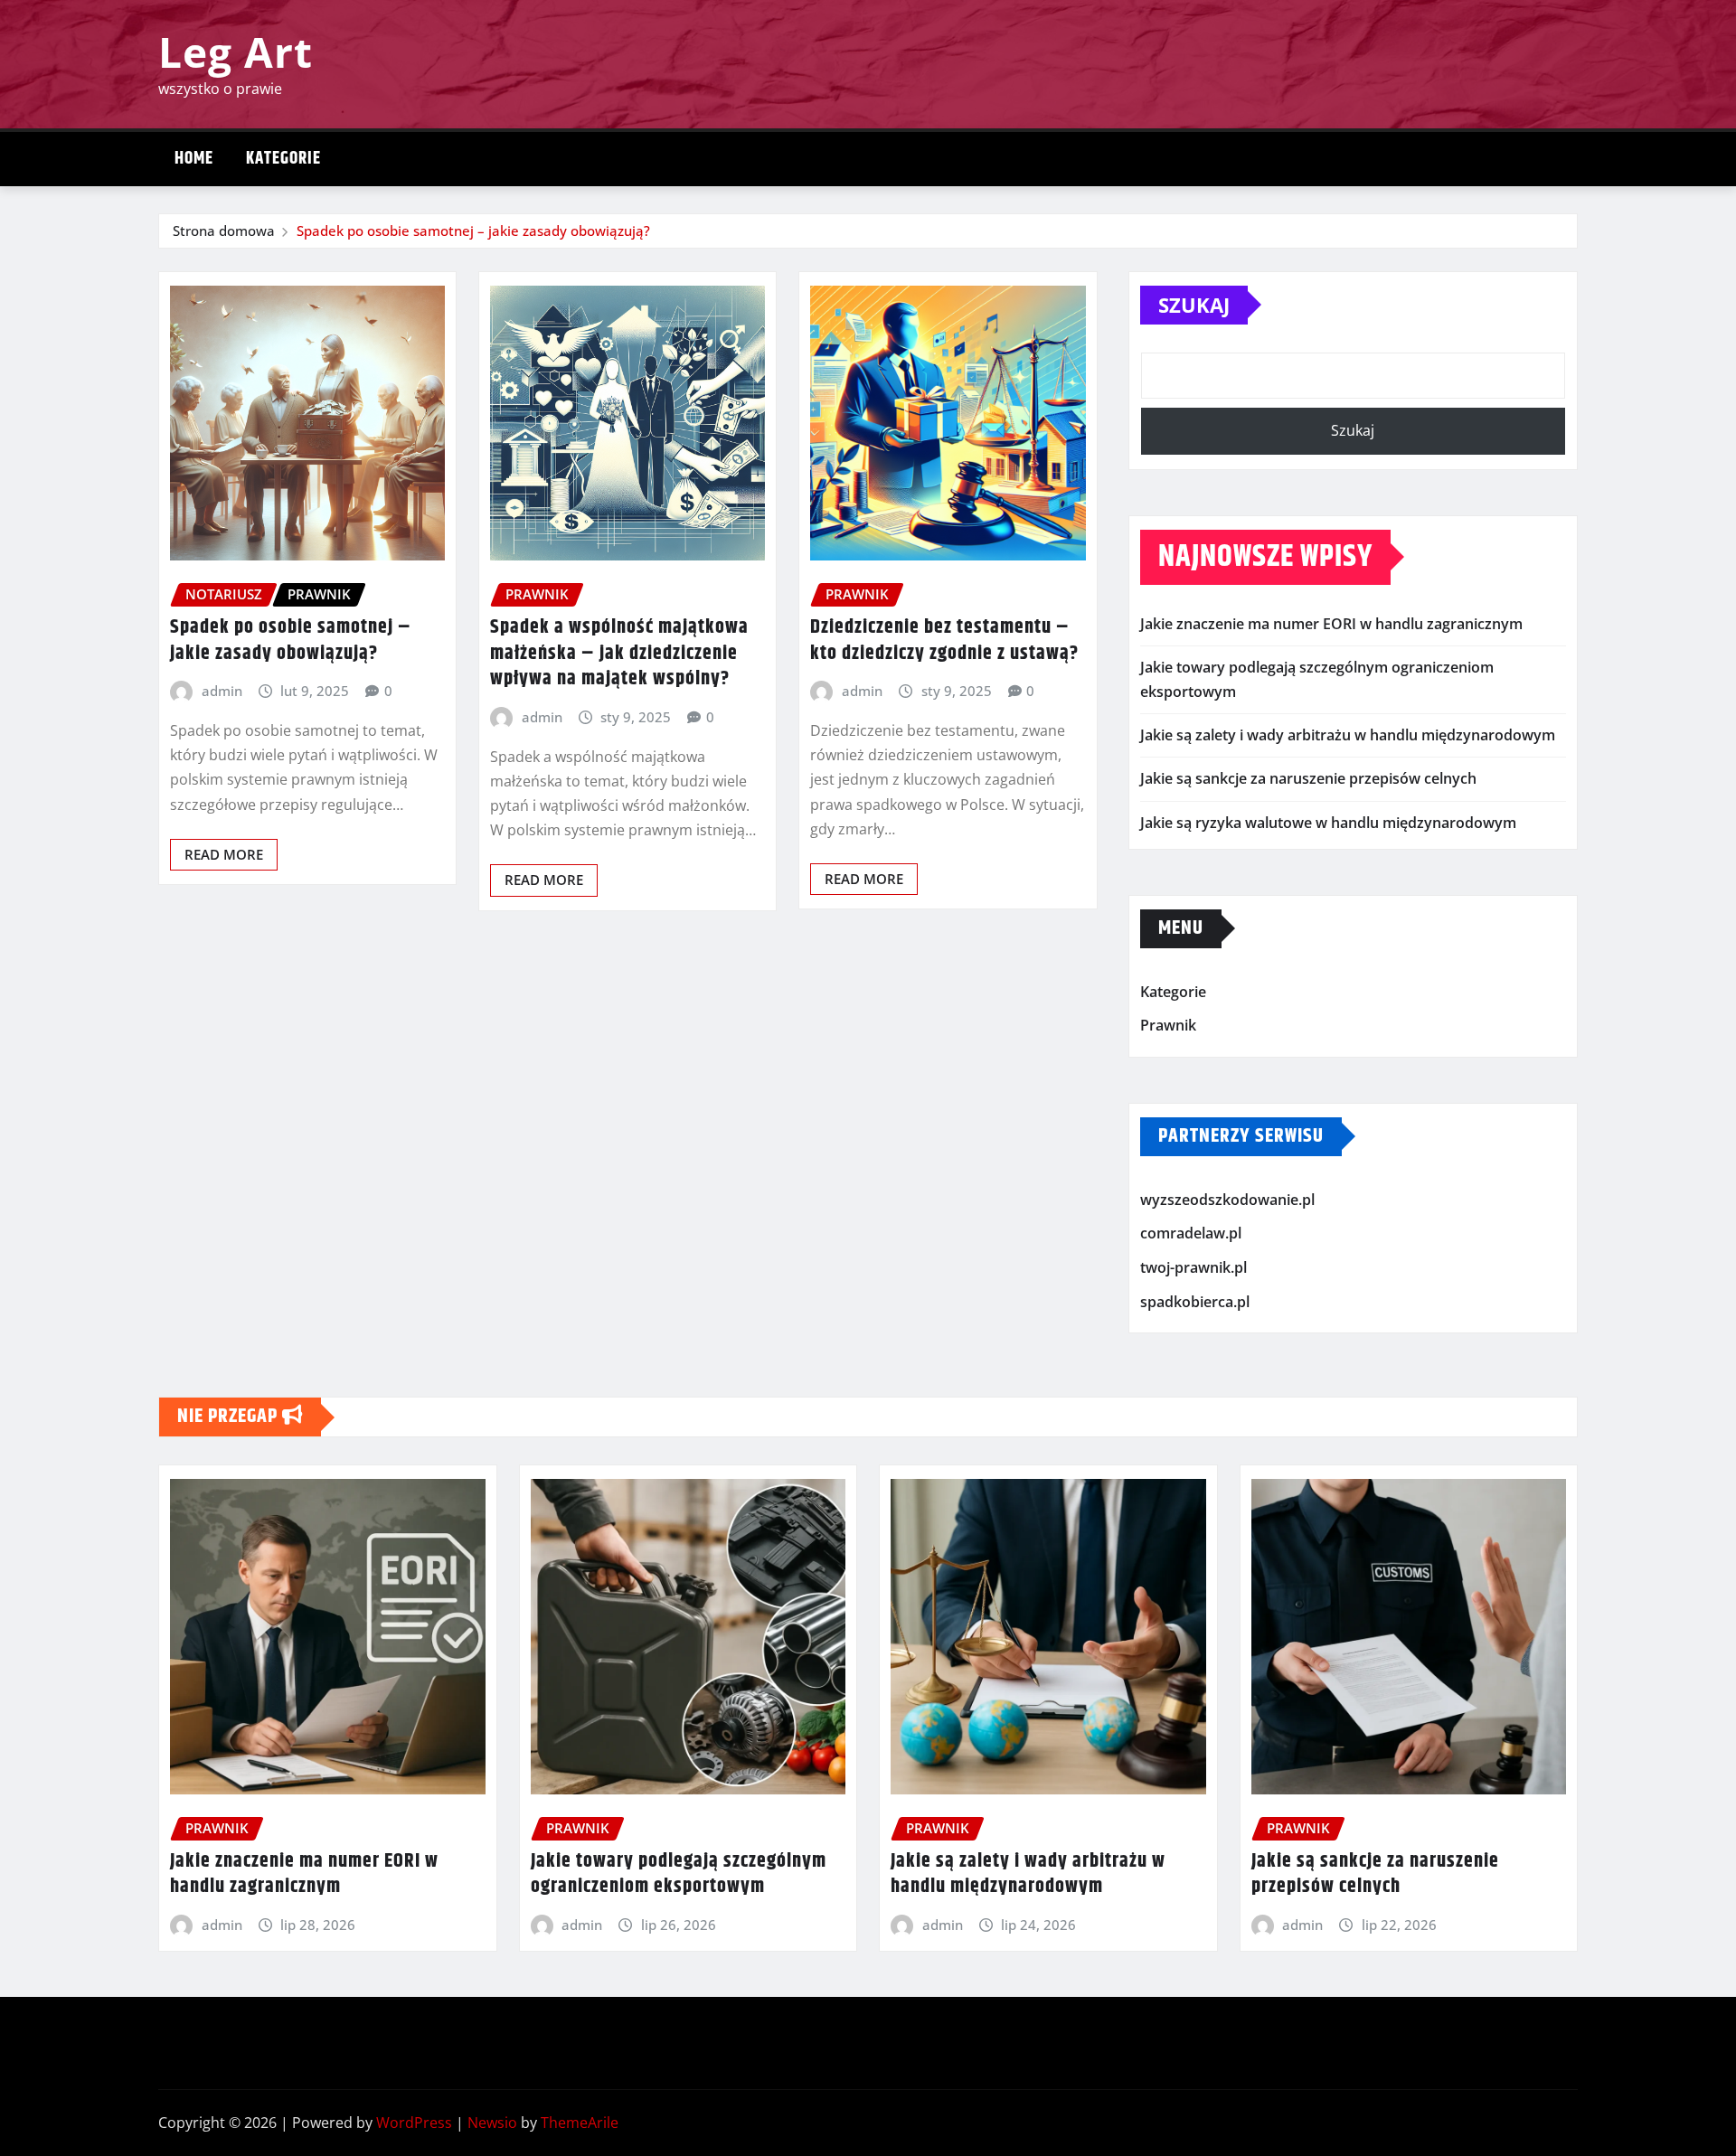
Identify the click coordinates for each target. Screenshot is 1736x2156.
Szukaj (1194, 305)
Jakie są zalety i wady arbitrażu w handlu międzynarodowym (1348, 735)
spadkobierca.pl (1195, 1302)
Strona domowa (224, 231)
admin (222, 691)
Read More (224, 854)
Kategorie (283, 159)
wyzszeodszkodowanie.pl (1227, 1200)
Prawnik (1168, 1026)
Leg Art (236, 52)
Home (194, 159)
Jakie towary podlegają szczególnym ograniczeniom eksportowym (679, 1874)
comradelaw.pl (1191, 1234)
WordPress (414, 2123)
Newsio (492, 2123)
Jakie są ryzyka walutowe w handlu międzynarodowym (1328, 823)
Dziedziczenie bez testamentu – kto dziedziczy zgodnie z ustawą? (944, 640)
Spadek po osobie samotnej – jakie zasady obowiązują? (473, 231)
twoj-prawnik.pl (1193, 1267)
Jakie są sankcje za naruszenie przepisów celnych (1308, 778)
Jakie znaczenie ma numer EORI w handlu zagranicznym (1331, 624)
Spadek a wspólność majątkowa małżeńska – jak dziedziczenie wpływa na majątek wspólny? (619, 653)
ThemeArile (580, 2123)
